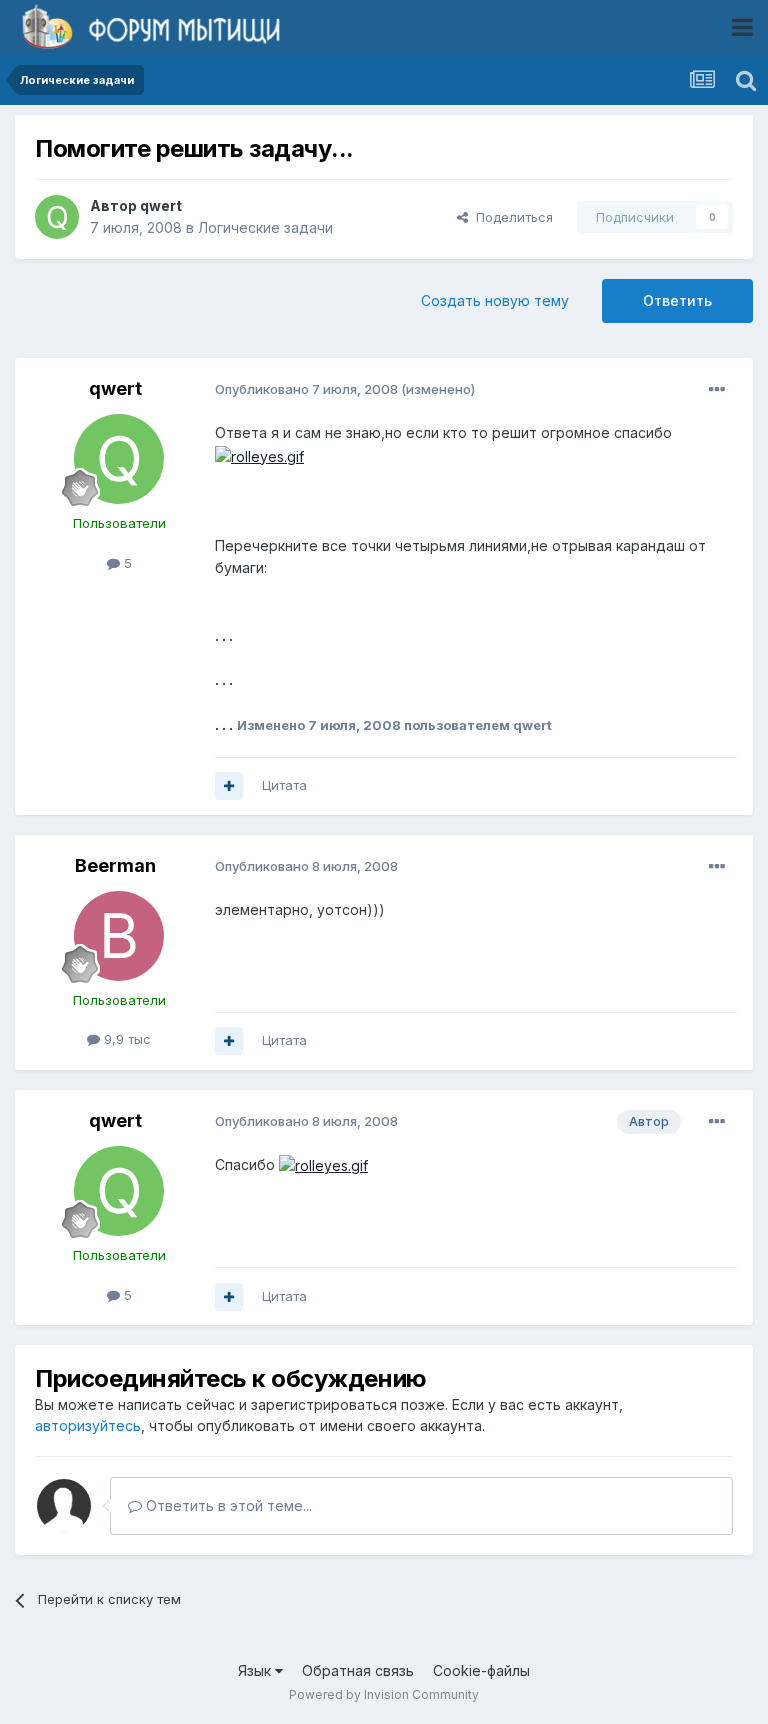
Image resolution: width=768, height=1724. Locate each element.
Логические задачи (265, 227)
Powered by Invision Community (384, 1694)
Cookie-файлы (481, 1670)
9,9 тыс (125, 1039)
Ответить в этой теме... (227, 1505)
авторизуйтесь (88, 1425)
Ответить (677, 300)
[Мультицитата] (229, 786)
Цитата (284, 785)
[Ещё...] (717, 390)
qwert (161, 205)
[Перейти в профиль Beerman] (119, 936)
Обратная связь (358, 1670)
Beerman (115, 865)
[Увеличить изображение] (259, 455)
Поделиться (510, 217)
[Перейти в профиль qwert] (57, 217)
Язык (256, 1670)
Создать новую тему (495, 300)
